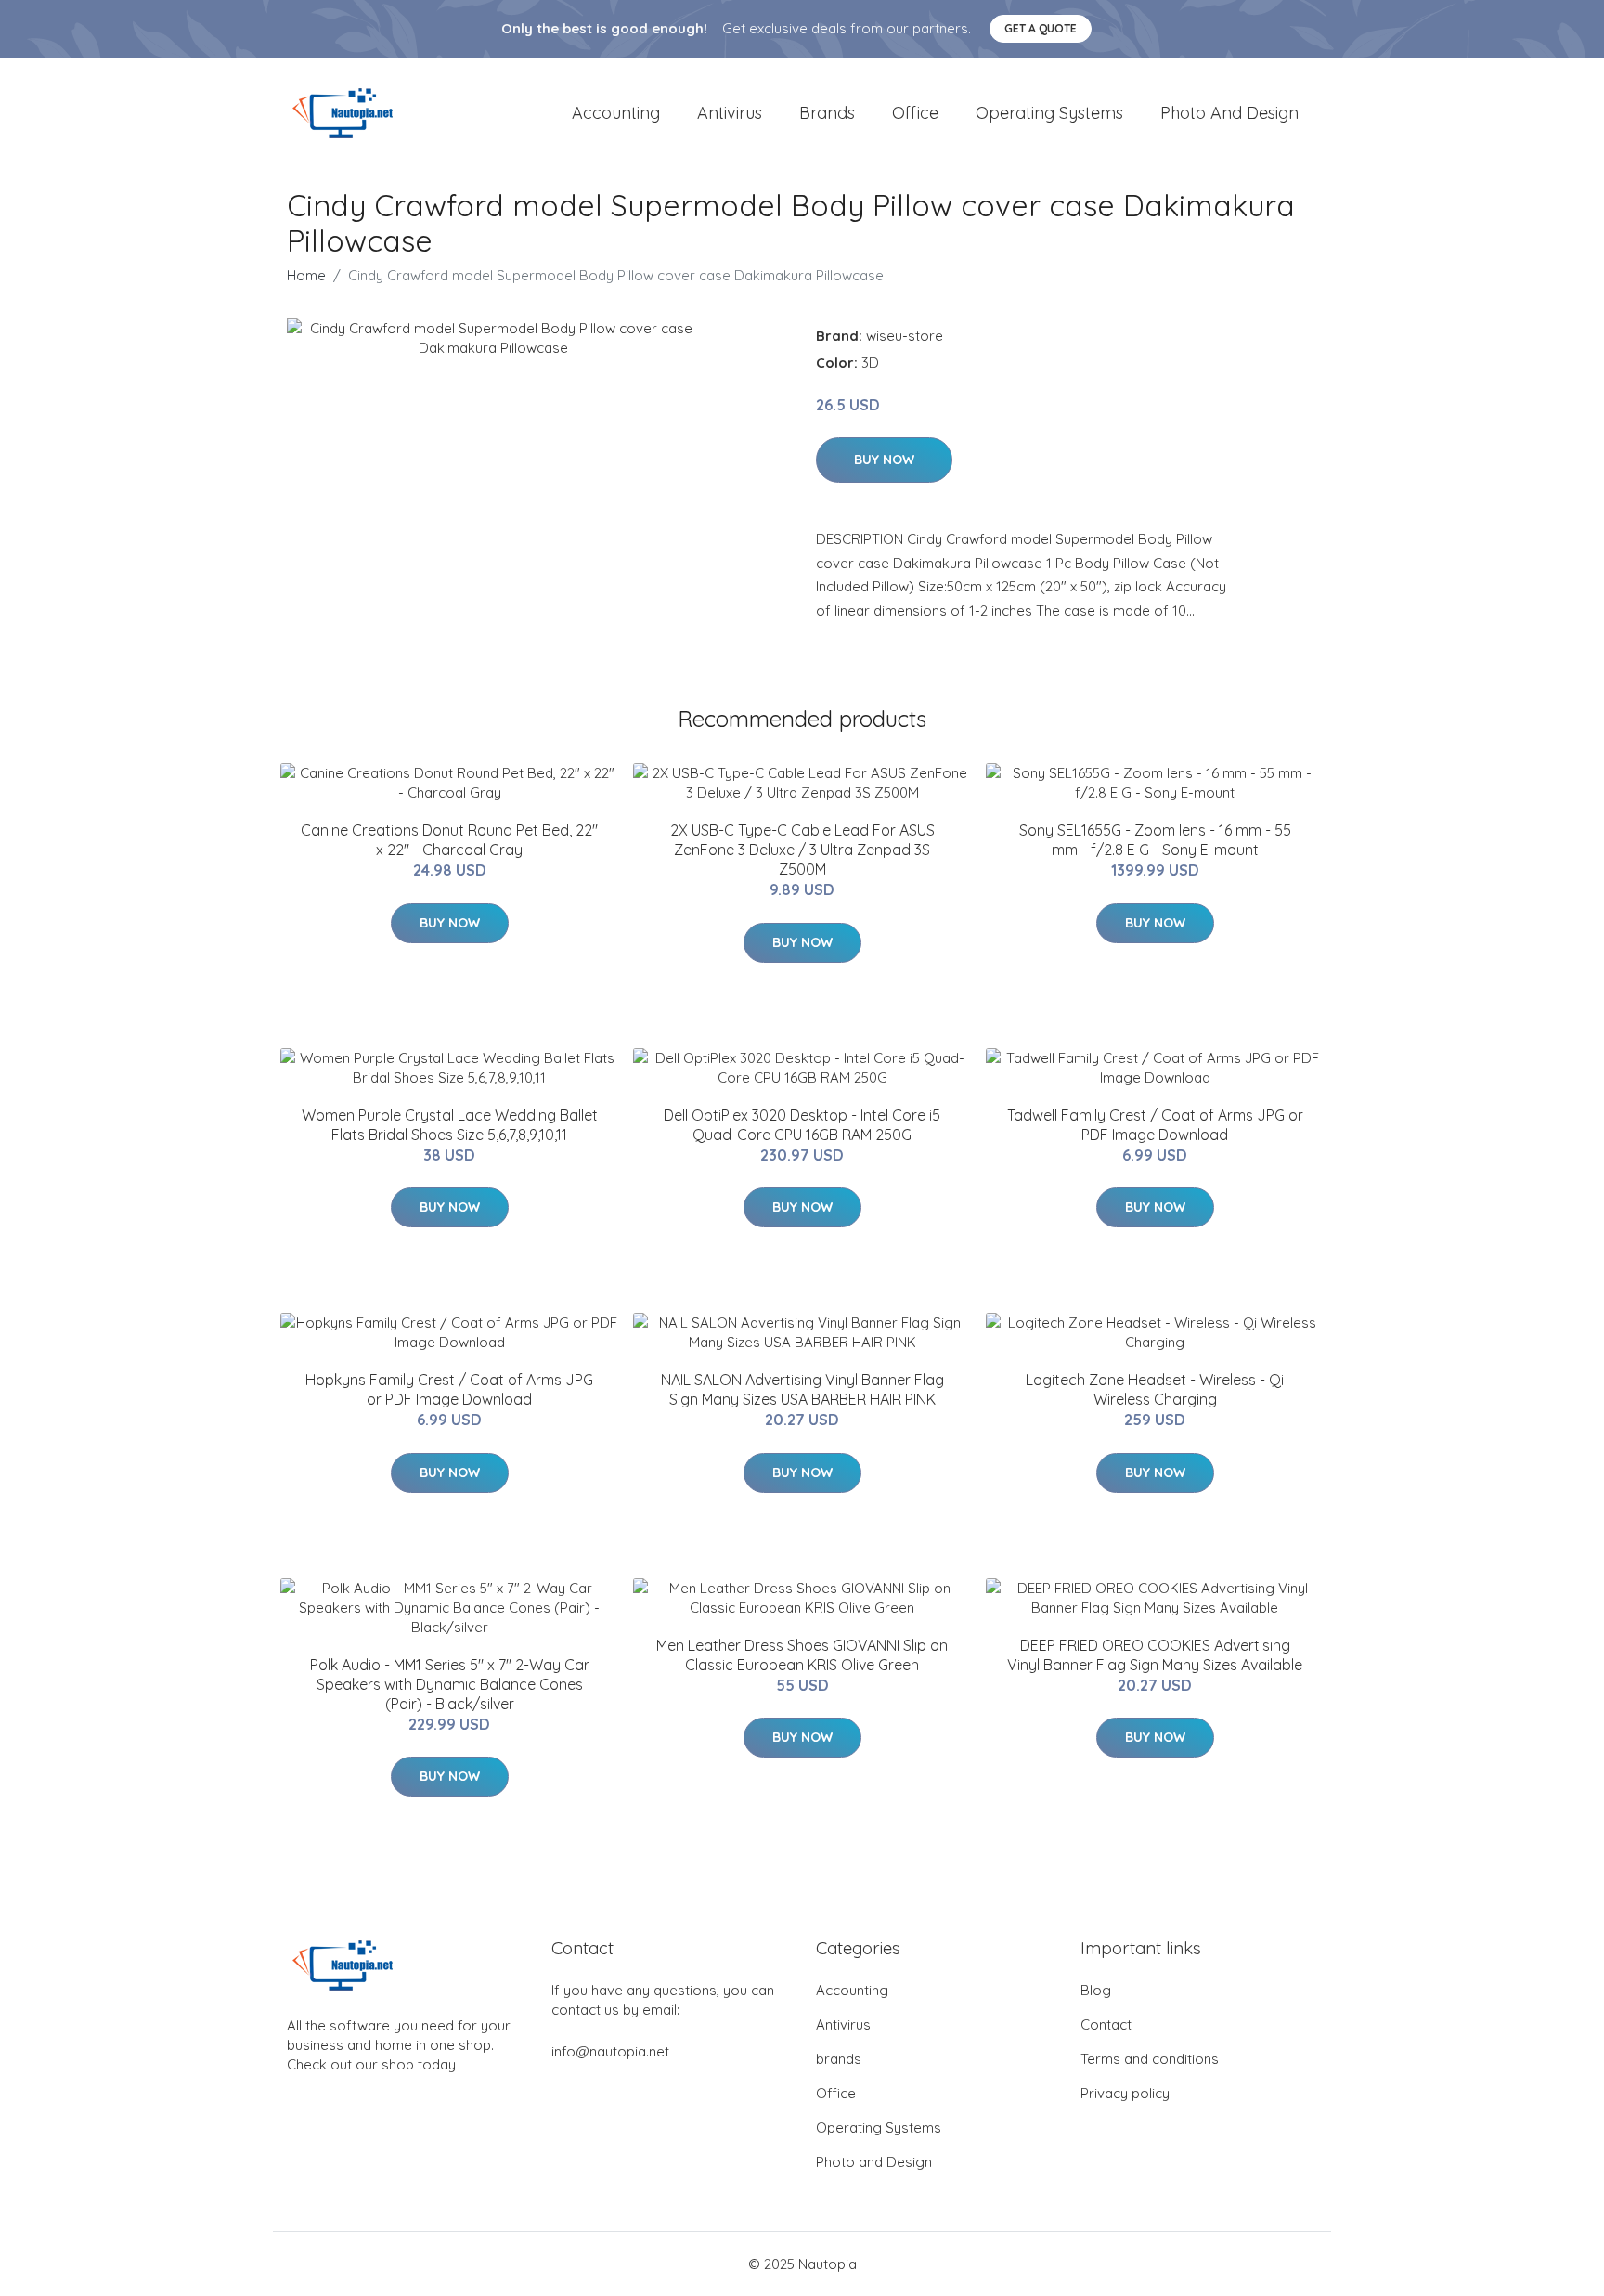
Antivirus (730, 113)
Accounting (616, 113)
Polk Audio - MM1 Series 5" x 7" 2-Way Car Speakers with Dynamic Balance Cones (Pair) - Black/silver (450, 1684)
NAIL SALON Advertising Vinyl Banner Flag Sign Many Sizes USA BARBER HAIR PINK (802, 1389)
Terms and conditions (1150, 2059)
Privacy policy (1125, 2093)
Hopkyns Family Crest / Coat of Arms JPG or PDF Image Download (449, 1389)
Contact (1106, 2024)
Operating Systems (1049, 113)
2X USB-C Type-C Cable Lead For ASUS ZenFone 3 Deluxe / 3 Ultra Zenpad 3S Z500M (802, 850)
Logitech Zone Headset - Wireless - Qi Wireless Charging (1155, 1389)
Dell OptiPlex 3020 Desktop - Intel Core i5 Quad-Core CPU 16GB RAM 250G (802, 1125)
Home (306, 275)
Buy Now (884, 460)
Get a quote (1041, 28)
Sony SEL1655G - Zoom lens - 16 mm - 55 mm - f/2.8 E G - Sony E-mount (1155, 840)
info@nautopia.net (610, 2051)
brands (827, 113)
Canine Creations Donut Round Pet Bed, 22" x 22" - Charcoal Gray (449, 840)
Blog (1096, 1990)
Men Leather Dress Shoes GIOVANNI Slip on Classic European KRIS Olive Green (802, 1655)
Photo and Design (1229, 113)
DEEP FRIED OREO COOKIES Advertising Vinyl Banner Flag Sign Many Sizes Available (1155, 1655)
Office (915, 113)
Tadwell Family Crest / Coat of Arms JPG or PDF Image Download (1155, 1125)
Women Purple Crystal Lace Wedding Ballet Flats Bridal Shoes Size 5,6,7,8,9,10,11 (450, 1125)
